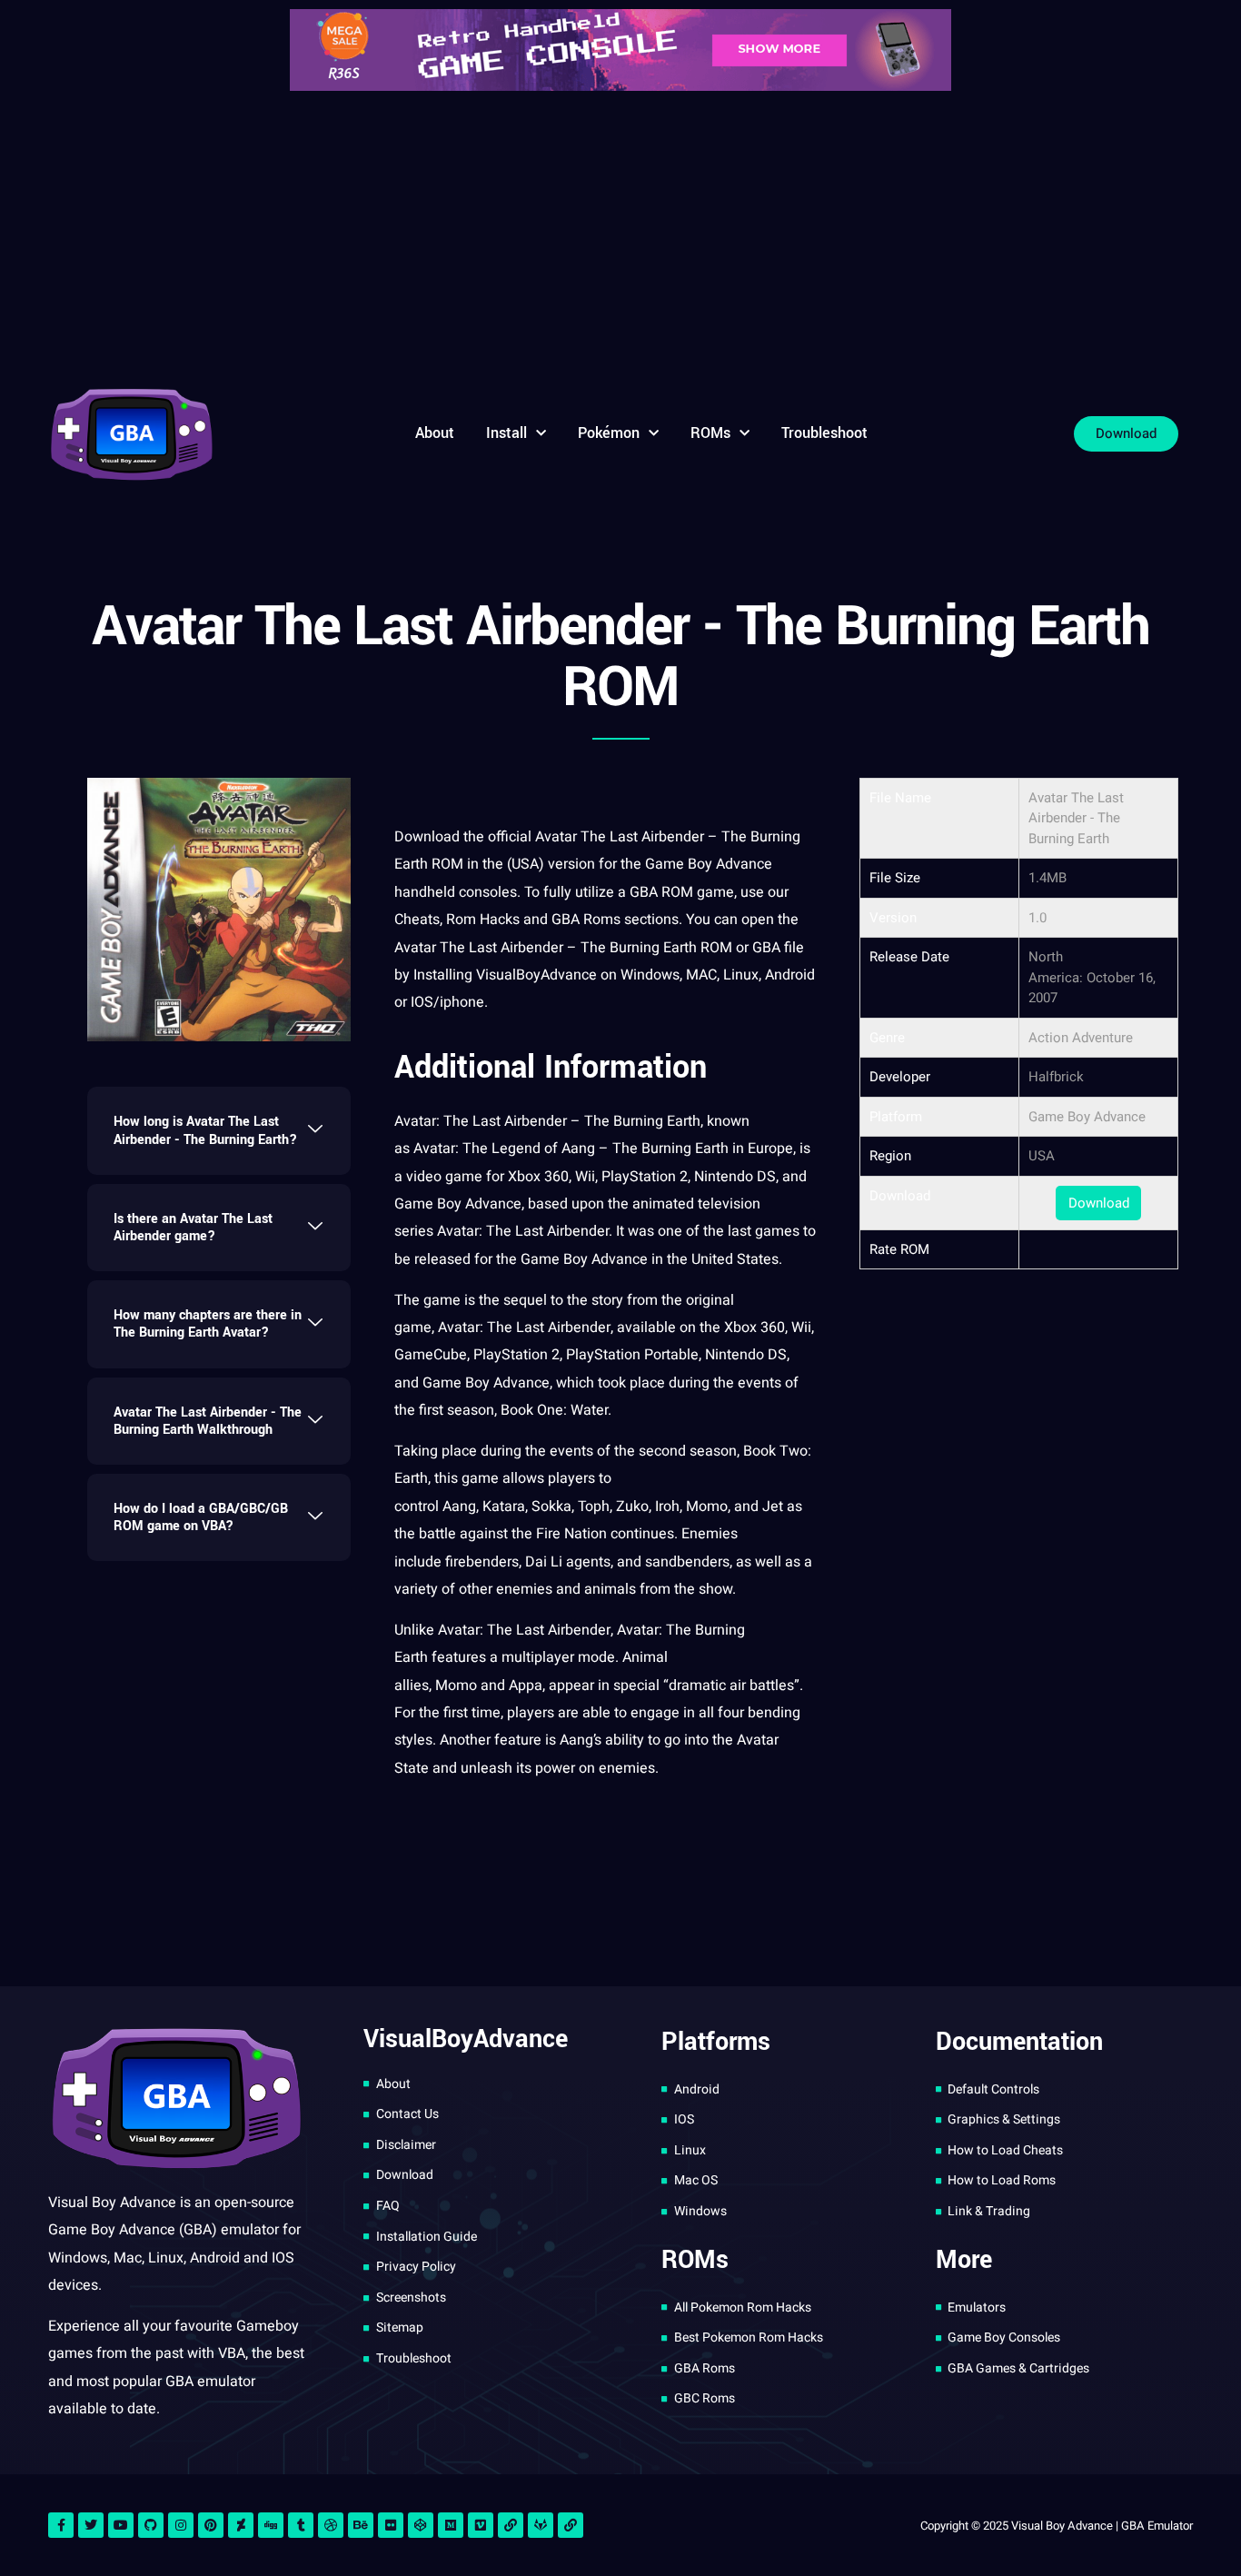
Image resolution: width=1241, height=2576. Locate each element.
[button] (219, 1130)
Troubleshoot (824, 433)
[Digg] (271, 2525)
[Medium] (451, 2525)
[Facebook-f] (61, 2525)
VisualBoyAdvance (536, 975)
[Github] (151, 2525)
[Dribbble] (331, 2525)
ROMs (710, 433)
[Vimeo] (481, 2525)
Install (506, 433)
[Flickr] (391, 2525)
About (435, 433)
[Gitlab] (541, 2525)
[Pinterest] (211, 2525)
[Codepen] (421, 2525)
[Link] (511, 2525)
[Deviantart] (241, 2525)
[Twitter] (91, 2525)
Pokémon (609, 433)
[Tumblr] (301, 2525)
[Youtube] (121, 2525)
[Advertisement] (620, 236)
